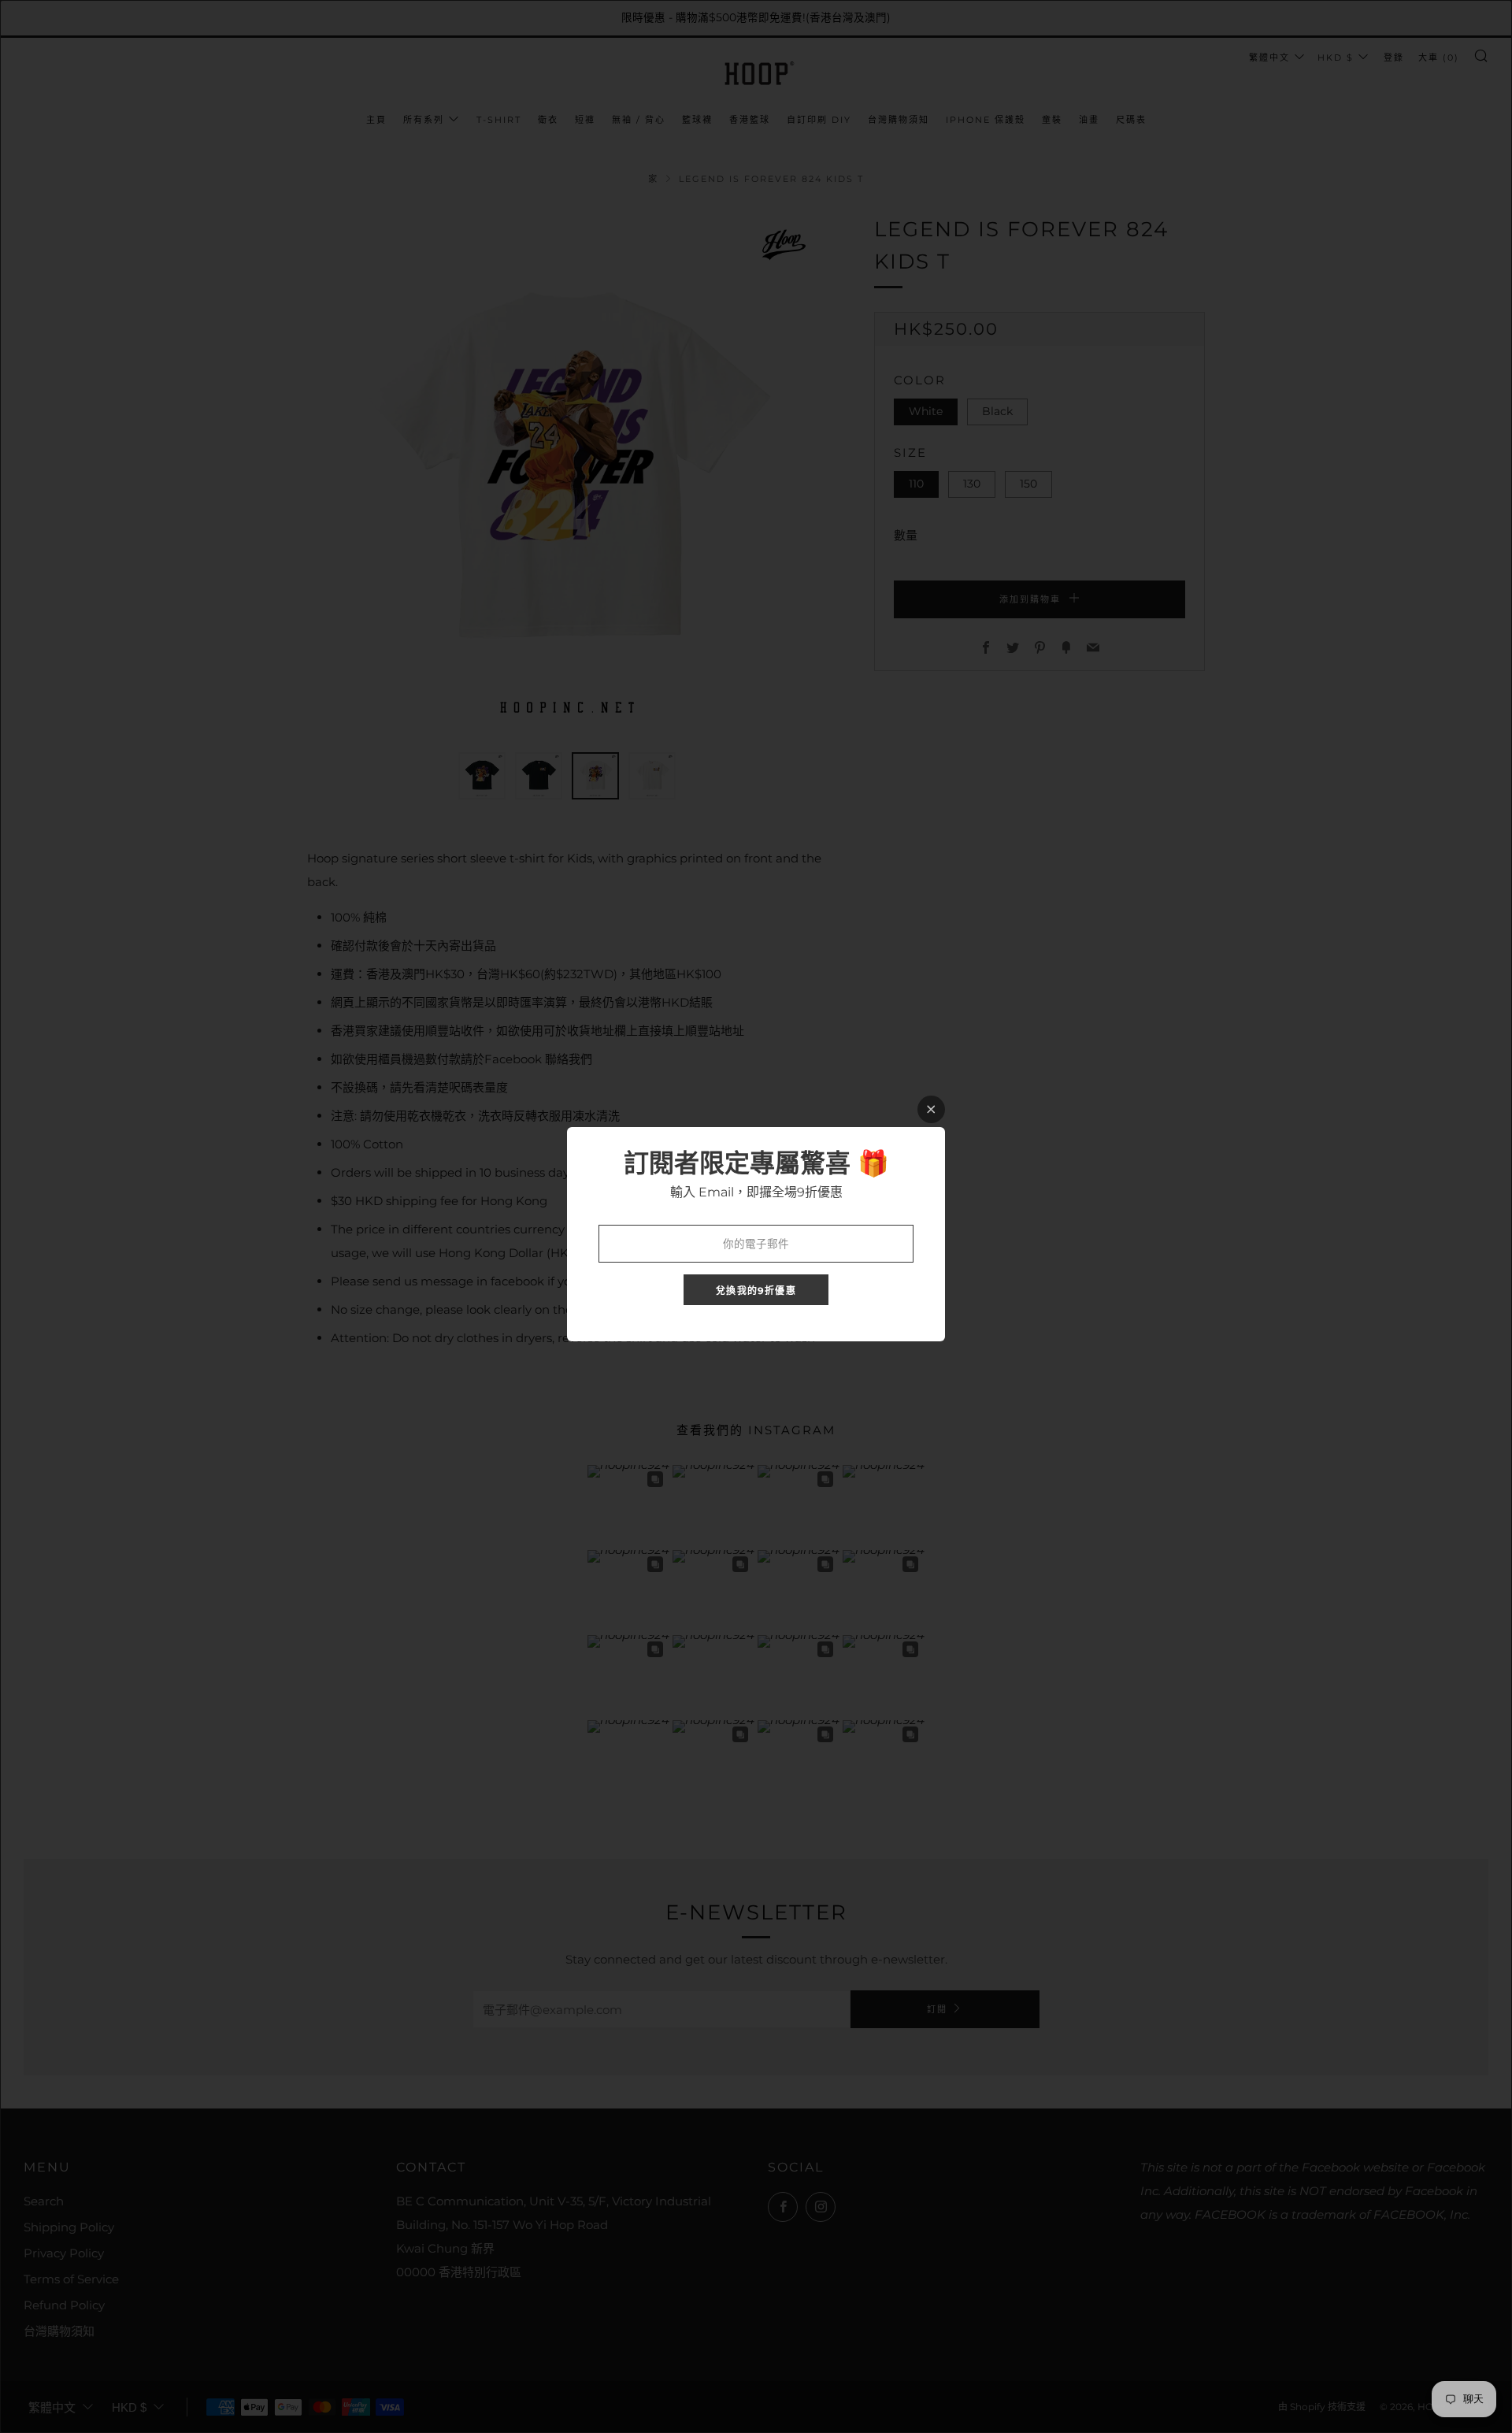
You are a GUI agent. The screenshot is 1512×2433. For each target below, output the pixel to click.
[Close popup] (931, 1109)
